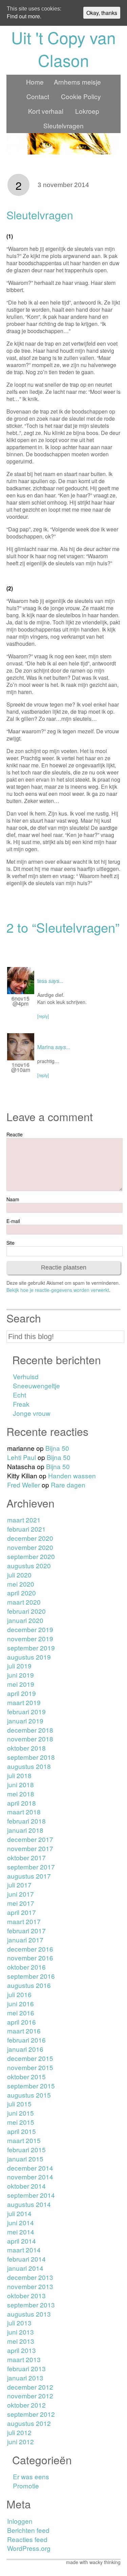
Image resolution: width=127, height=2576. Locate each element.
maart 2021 (24, 1520)
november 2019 (30, 1638)
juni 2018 (20, 1784)
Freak (21, 1404)
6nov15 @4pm (20, 1001)
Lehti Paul (22, 1457)
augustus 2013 (29, 2314)
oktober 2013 (26, 2295)
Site (10, 1243)
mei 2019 (21, 1684)
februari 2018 (26, 1821)
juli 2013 (19, 2323)
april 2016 (22, 2022)
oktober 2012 (26, 2405)
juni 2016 (20, 2003)
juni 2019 (20, 1675)
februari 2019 (26, 1711)
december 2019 (30, 1629)
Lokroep (87, 111)
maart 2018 (24, 1812)
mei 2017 (21, 1903)
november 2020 (30, 1547)
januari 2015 (25, 2159)
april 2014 (22, 2241)
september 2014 (31, 2195)
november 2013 (30, 2286)
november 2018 (30, 1739)
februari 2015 (26, 2149)
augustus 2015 (29, 2095)
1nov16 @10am (21, 1067)
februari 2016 (26, 2040)
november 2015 (30, 2067)
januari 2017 (25, 1940)
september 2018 (31, 1757)
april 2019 (22, 1693)
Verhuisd (26, 1376)
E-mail (13, 1221)
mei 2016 (21, 2013)
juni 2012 (20, 2441)
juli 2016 (19, 1994)
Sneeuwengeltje (36, 1385)
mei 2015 (21, 2122)
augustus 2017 (29, 1876)
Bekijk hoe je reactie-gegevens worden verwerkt (58, 1290)
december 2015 (30, 2058)
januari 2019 (25, 1721)
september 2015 (31, 2086)
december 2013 (30, 2277)
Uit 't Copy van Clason (63, 49)
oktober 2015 (26, 2076)
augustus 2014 (29, 2204)
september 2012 (31, 2414)
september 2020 (31, 1556)
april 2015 (22, 2131)
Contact (38, 96)
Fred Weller (24, 1485)
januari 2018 (25, 1830)
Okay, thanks (102, 13)
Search (24, 1318)
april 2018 (22, 1803)
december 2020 (30, 1538)
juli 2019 (19, 1666)
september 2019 (31, 1648)
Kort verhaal (46, 111)
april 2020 (22, 1593)
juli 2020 (19, 1575)
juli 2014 (19, 2213)
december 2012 (30, 2387)
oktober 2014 (26, 2186)
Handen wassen (72, 1475)
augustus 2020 (29, 1565)
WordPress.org (29, 2548)
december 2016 (30, 1949)
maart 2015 (24, 2140)
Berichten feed (28, 2530)
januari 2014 (25, 2268)
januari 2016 (25, 2049)
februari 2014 (26, 2259)
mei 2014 (21, 2232)
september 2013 (31, 2305)
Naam (13, 1199)
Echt (19, 1395)
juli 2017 (19, 1885)
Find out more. (24, 16)
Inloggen (20, 2521)
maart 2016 (24, 2031)
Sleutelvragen (63, 125)
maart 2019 (24, 1702)
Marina (46, 1047)
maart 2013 (24, 2359)
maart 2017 (24, 1921)
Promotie (26, 2486)
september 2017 (31, 1867)
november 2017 (30, 1848)
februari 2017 (26, 1930)
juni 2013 (20, 2332)
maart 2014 (24, 2250)
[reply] (43, 1016)
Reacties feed (27, 2539)
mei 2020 (21, 1584)
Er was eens (31, 2476)
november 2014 (30, 2177)
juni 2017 (20, 1894)
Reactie (15, 1134)
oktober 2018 (26, 1748)
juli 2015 (19, 2104)
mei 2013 (21, 2341)
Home (35, 82)
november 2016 (30, 1958)
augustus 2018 (29, 1766)
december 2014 (30, 2168)
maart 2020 (24, 1602)
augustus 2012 (29, 2423)
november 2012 (30, 2396)
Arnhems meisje (77, 82)
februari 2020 (26, 1611)
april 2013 (22, 2350)
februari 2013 (26, 2368)
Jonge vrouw (32, 1413)
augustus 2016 (29, 1985)
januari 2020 (25, 1620)
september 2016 (31, 1976)
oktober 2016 (26, 1967)
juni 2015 (20, 2113)
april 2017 (22, 1912)
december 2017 (30, 1839)
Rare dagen (68, 1485)
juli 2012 (19, 2432)
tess (42, 981)
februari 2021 (26, 1529)
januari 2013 (25, 2378)
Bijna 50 (57, 1448)
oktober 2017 (26, 1857)
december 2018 (30, 1730)
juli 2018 (19, 1775)
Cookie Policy (81, 96)
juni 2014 (20, 2222)
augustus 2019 (29, 1657)
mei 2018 (21, 1794)
